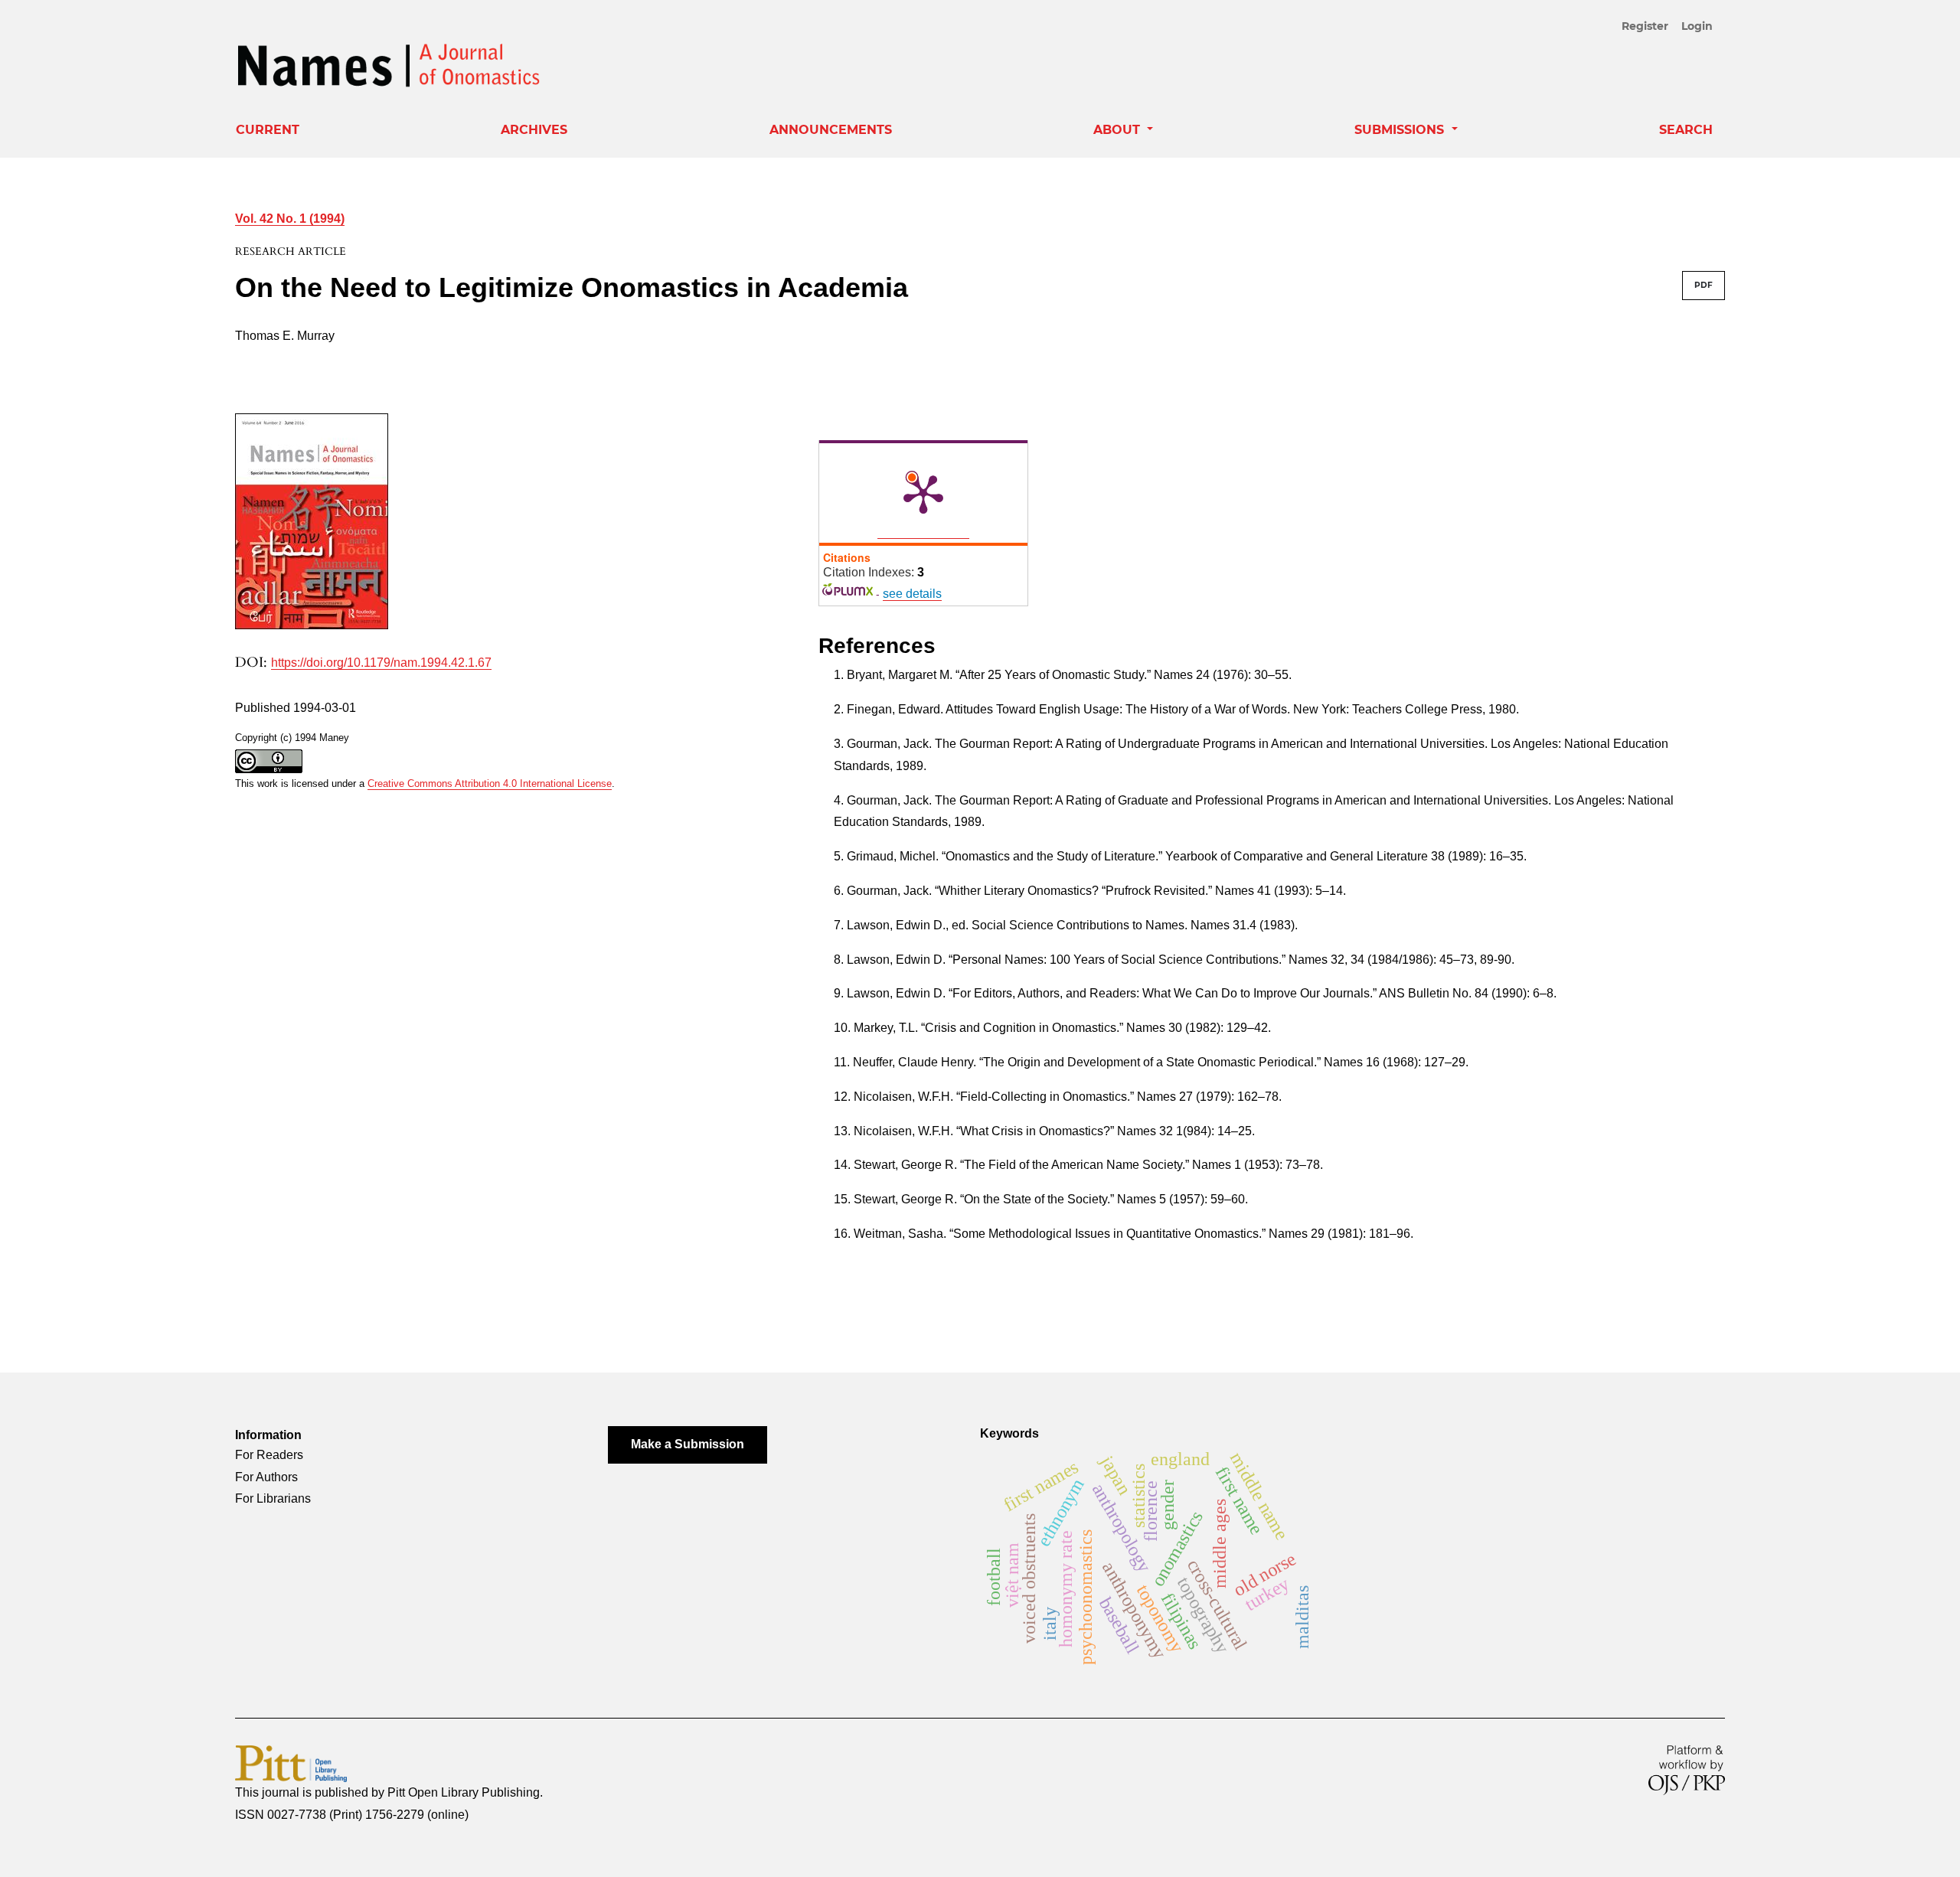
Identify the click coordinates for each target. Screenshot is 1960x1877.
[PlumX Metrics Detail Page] (923, 493)
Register (1645, 26)
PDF (1704, 285)
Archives (534, 130)
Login (1697, 26)
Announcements (831, 130)
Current (268, 130)
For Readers (269, 1455)
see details (912, 594)
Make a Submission (688, 1444)
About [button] (1119, 130)
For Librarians (273, 1498)
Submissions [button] (1401, 130)
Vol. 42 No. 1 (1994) (290, 219)
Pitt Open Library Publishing (464, 1792)
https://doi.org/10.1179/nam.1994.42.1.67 (381, 663)
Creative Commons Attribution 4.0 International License (490, 783)
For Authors (266, 1477)
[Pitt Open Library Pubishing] (291, 1763)
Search (1686, 130)
